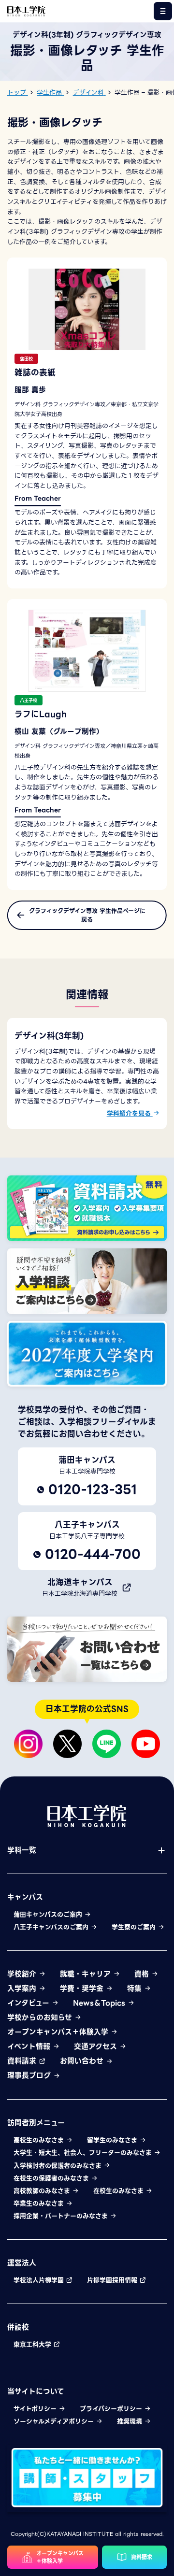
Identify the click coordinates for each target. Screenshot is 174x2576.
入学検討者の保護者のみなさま (58, 2166)
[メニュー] (163, 11)
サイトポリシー (36, 2409)
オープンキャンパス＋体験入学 (59, 2032)
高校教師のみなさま (43, 2191)
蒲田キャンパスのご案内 (49, 1915)
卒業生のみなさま (40, 2204)
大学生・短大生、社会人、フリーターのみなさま (84, 2153)
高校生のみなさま (40, 2140)
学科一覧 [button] (22, 1850)
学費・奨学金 (83, 1989)
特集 (136, 1989)
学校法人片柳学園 (40, 2280)
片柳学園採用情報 (113, 2280)
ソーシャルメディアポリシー (55, 2421)
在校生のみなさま (119, 2191)
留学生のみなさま (113, 2140)
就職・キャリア (87, 1974)
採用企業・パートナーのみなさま (62, 2216)
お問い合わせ (83, 2061)
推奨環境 (130, 2421)
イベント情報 (30, 2046)
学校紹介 (23, 1974)
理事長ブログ (30, 2075)
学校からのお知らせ (41, 2018)
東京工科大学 (33, 2345)
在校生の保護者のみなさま (52, 2178)
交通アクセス (97, 2046)
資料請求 (23, 2061)
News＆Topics (100, 2003)
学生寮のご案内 (135, 1927)
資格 (143, 1974)
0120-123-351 (93, 1489)
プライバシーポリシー (112, 2409)
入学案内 (23, 1989)
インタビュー (29, 2003)
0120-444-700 (93, 1554)
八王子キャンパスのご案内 (52, 1927)
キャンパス (25, 1897)
